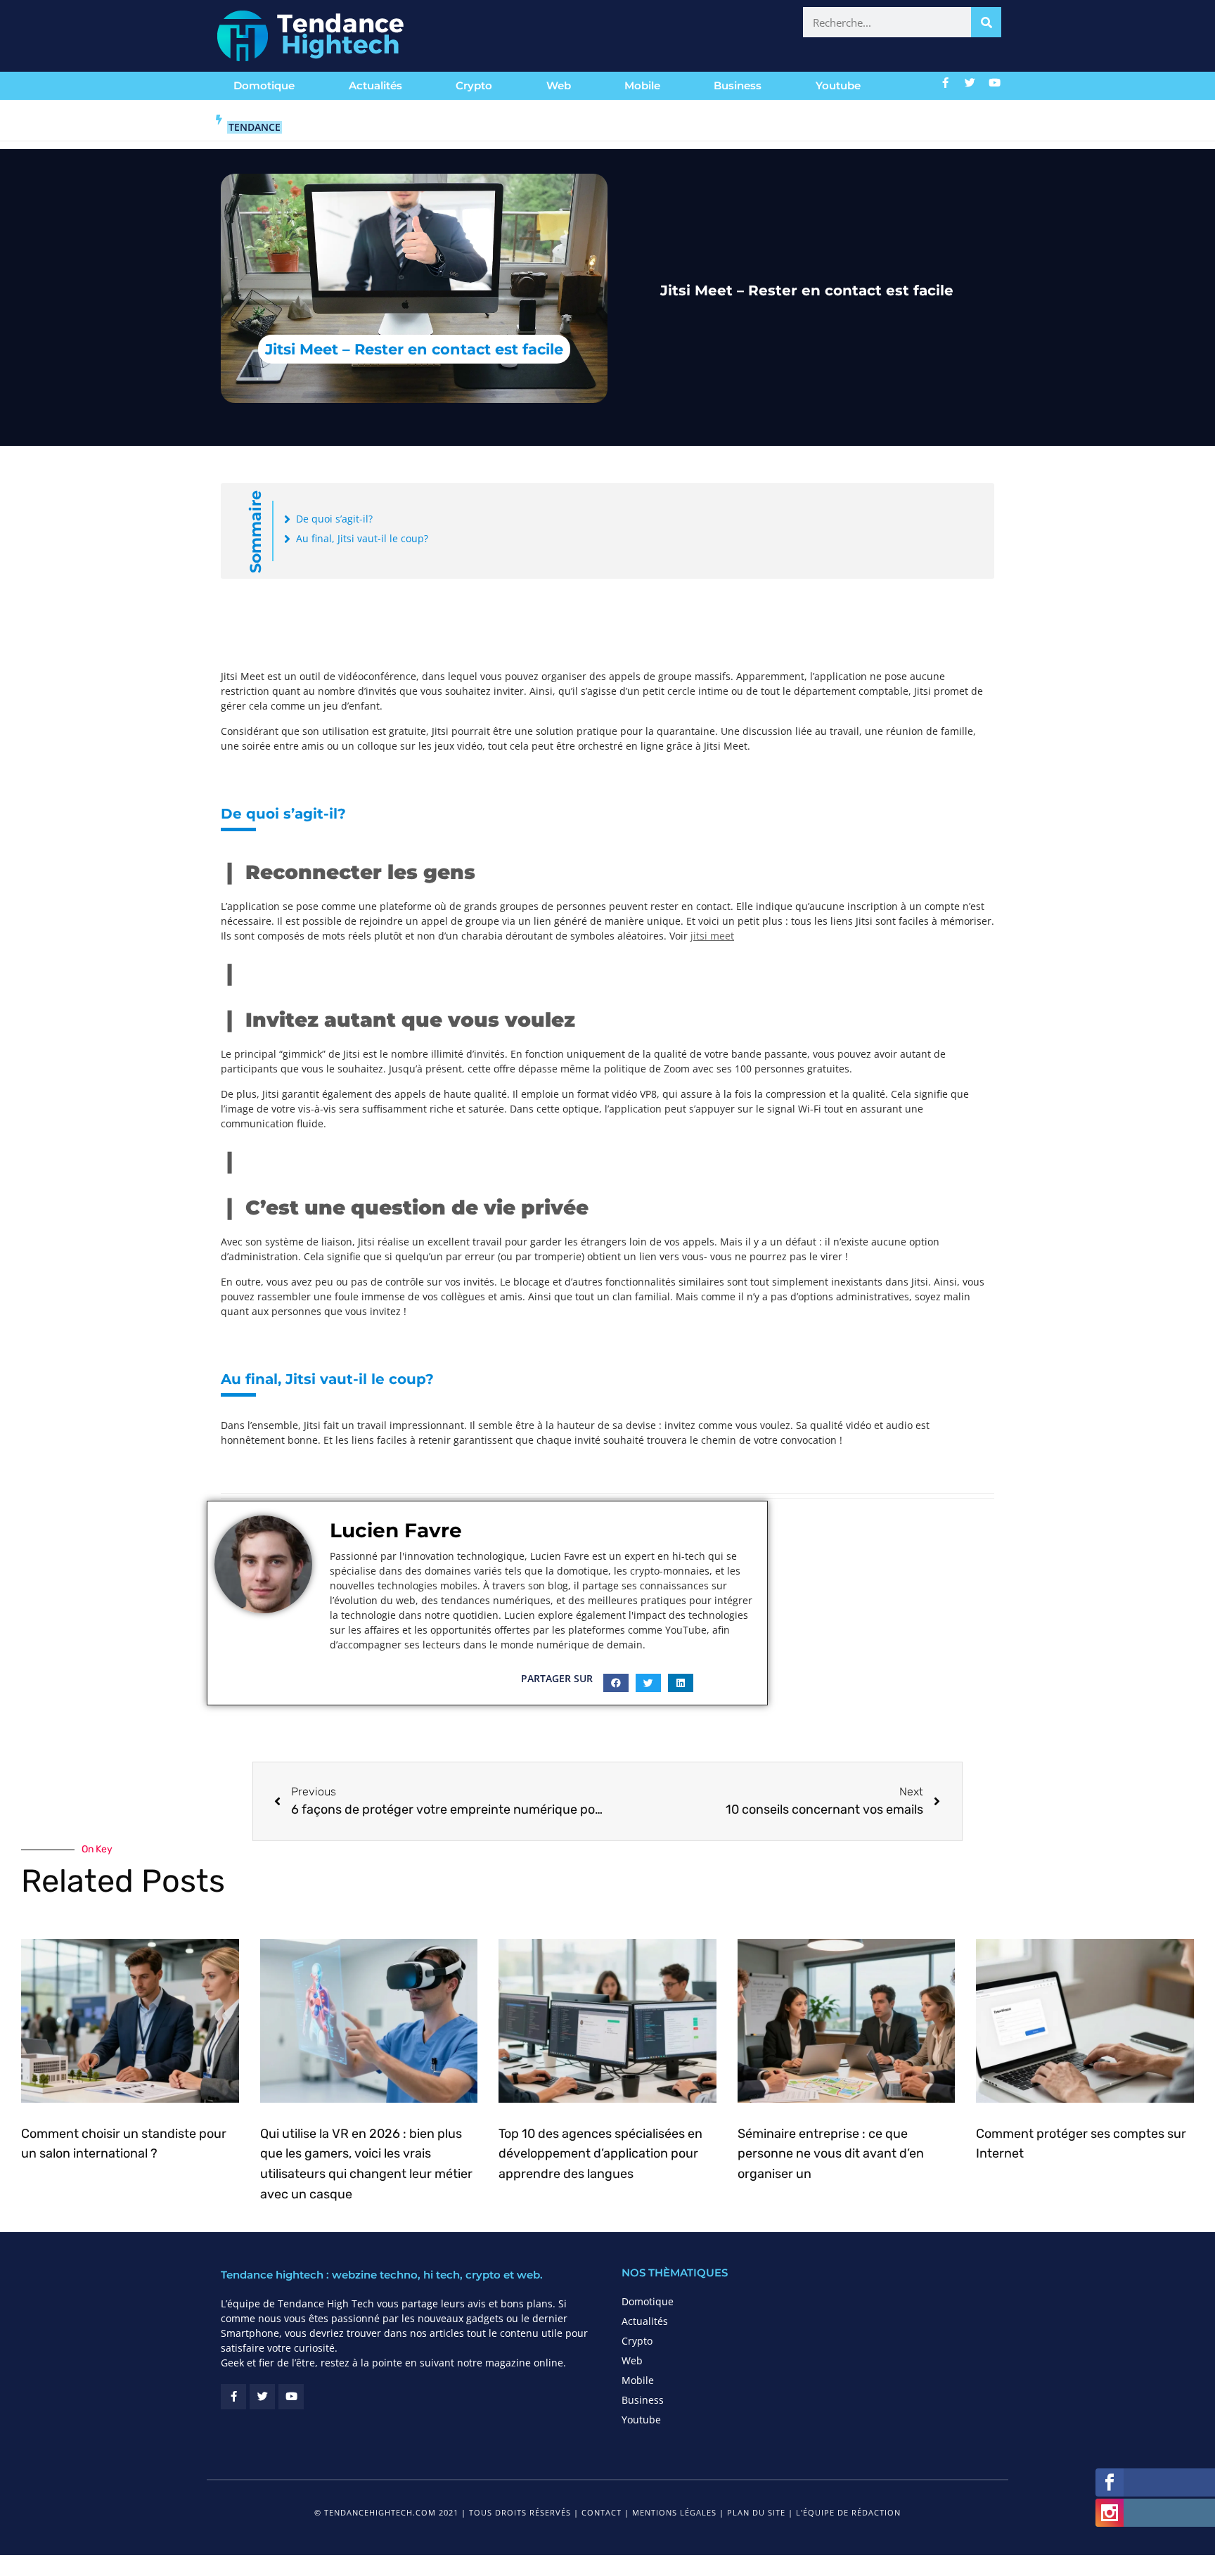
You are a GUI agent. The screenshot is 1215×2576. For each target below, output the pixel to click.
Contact (602, 2512)
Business (738, 85)
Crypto (474, 85)
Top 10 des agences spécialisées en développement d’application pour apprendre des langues (600, 2154)
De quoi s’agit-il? (334, 519)
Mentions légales (674, 2512)
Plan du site (756, 2512)
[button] (616, 1683)
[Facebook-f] (946, 82)
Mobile (642, 85)
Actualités (375, 85)
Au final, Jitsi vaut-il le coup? (362, 538)
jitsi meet (712, 936)
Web (559, 85)
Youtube (838, 85)
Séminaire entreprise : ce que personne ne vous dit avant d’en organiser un (831, 2154)
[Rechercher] (986, 22)
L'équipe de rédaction (848, 2512)
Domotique (264, 85)
